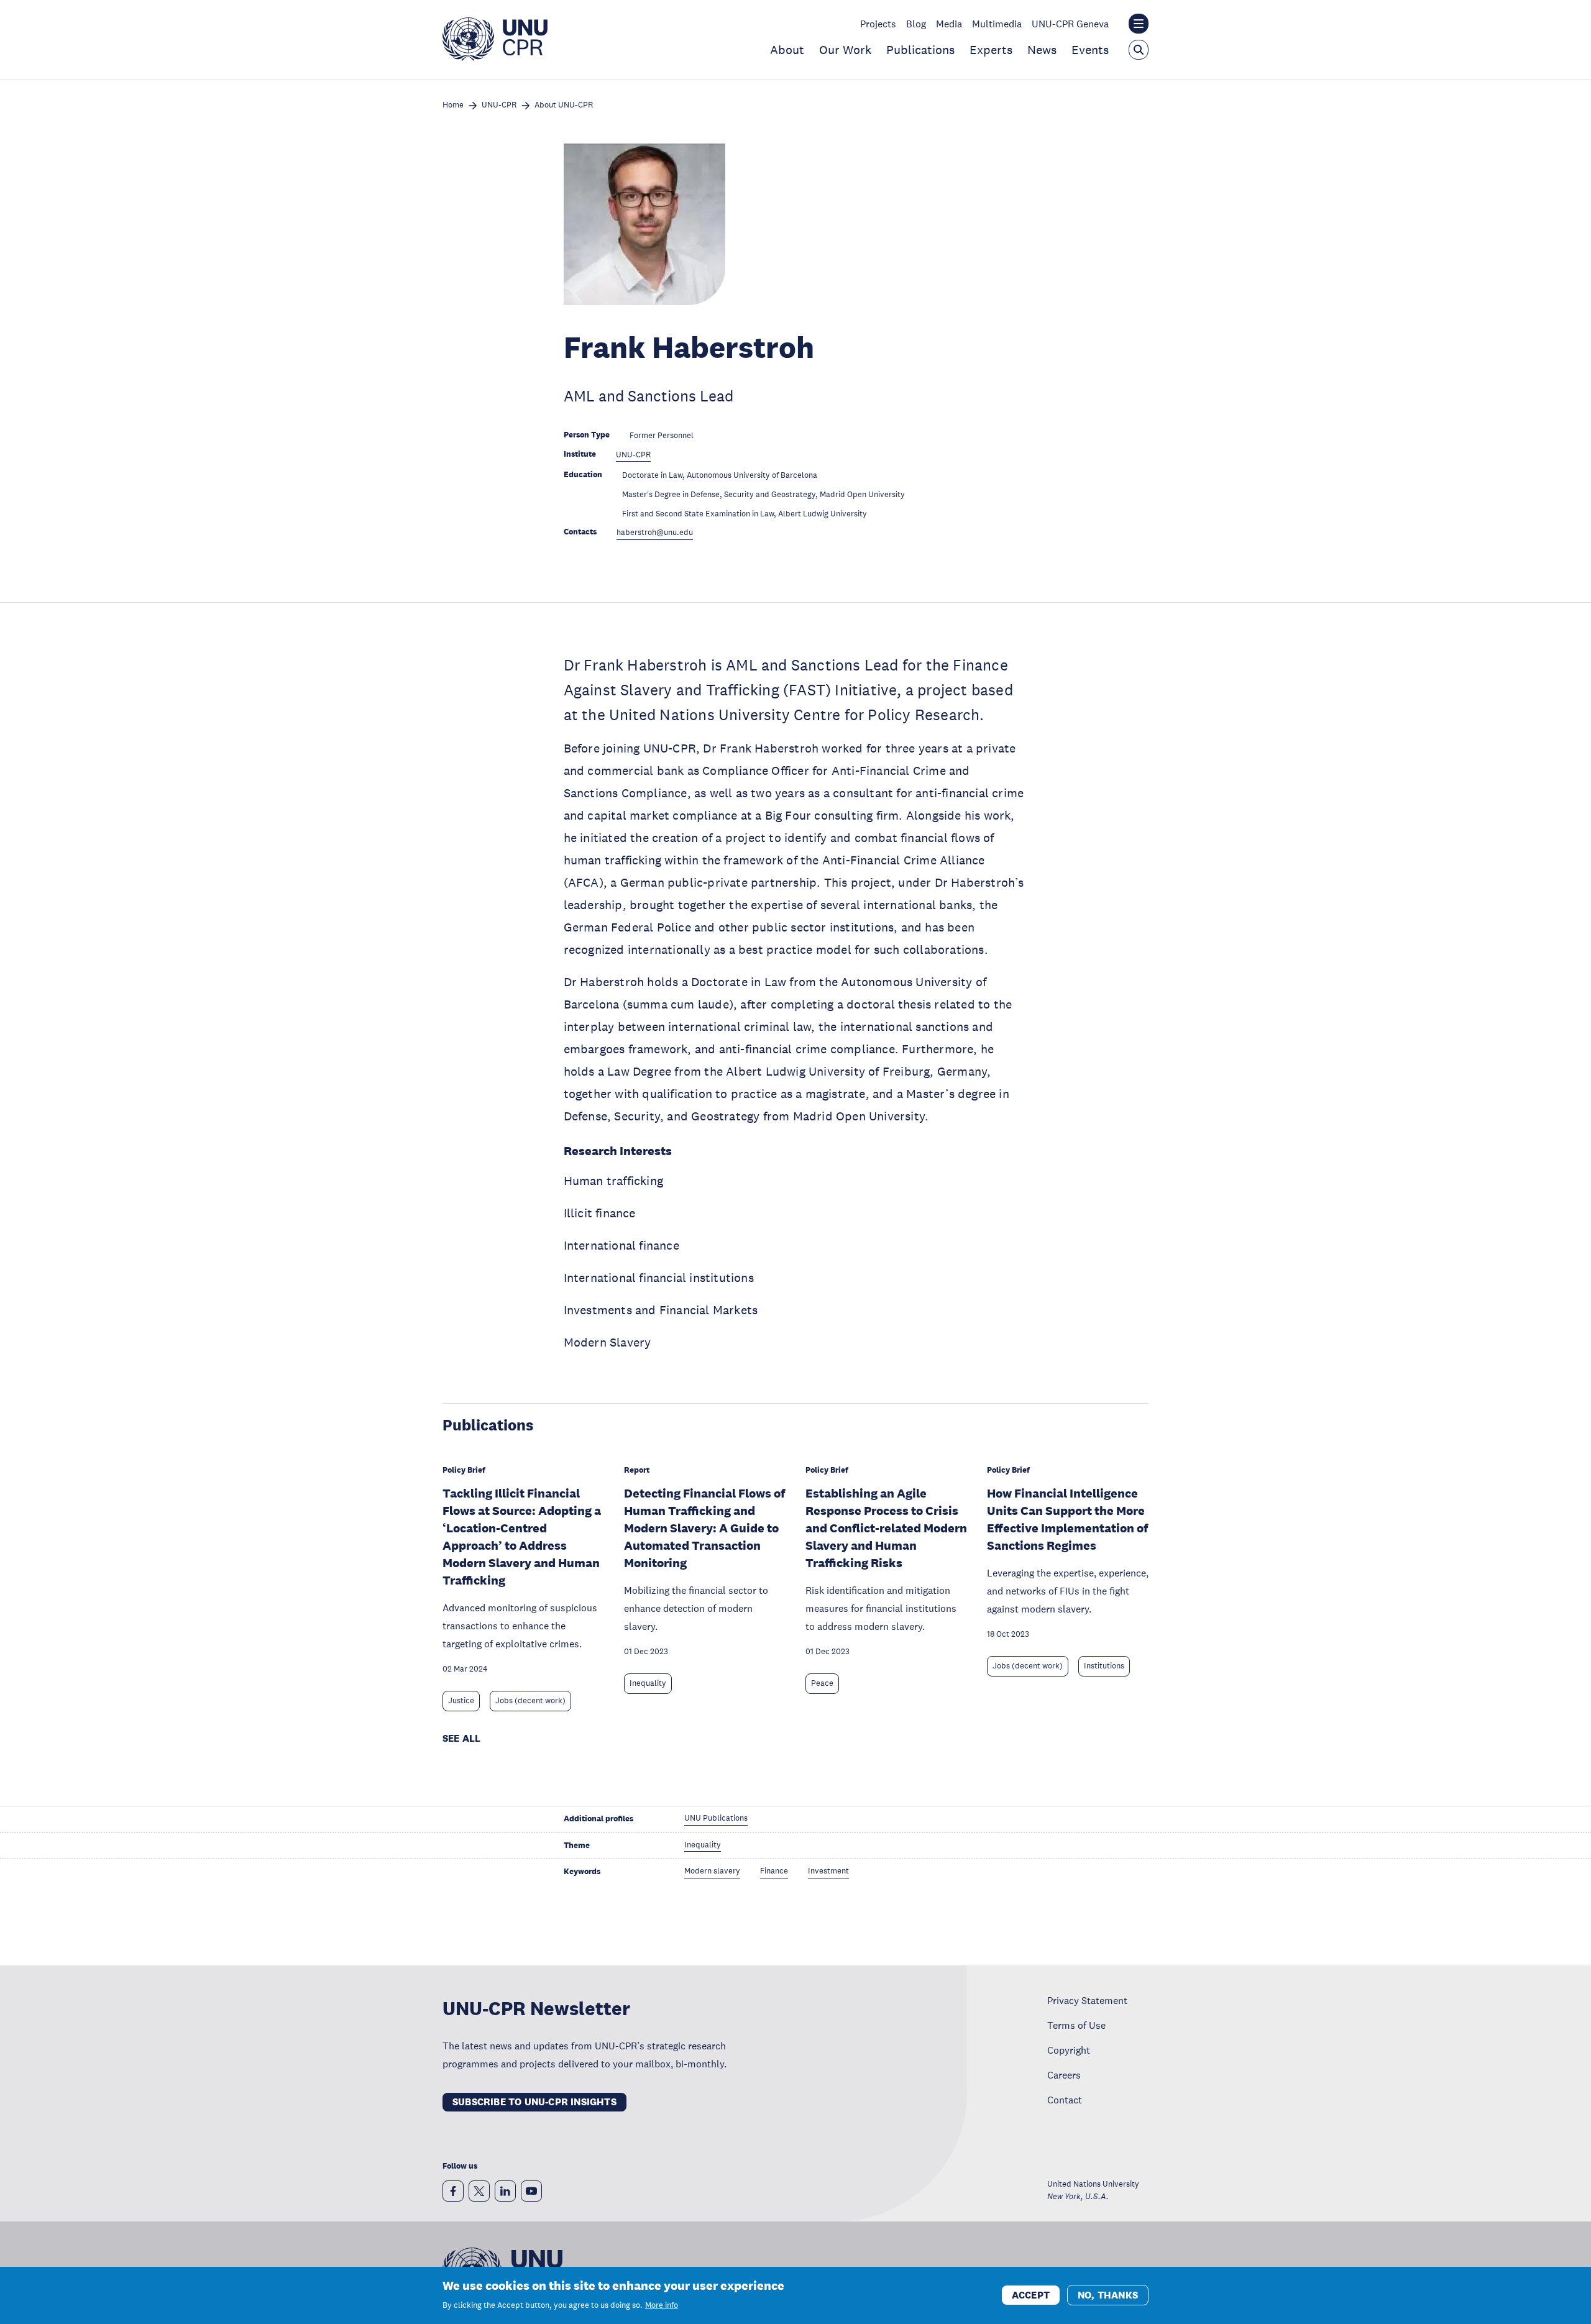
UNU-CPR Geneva (1070, 24)
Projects (878, 24)
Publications (920, 50)
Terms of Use (1076, 2025)
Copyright (1069, 2050)
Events (1090, 50)
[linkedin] (505, 2191)
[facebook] (453, 2191)
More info (662, 2305)
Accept (1031, 2294)
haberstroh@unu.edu (655, 533)
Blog (916, 24)
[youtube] (531, 2191)
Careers (1064, 2075)
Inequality (648, 1683)
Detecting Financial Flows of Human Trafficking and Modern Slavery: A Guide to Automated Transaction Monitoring (704, 1528)
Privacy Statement (1087, 2000)
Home (453, 105)
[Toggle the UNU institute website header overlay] (1139, 24)
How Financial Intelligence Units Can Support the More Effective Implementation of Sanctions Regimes (1067, 1519)
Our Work (845, 50)
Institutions (1104, 1666)
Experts (991, 50)
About (787, 50)
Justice (461, 1701)
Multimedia (997, 24)
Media (949, 24)
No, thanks (1108, 2294)
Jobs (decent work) (530, 1701)
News (1042, 50)
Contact (1065, 2100)
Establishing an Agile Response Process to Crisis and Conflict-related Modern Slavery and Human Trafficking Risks (886, 1528)
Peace (822, 1683)
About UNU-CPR (564, 105)
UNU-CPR (499, 105)
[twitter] (479, 2191)
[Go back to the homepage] (495, 57)
